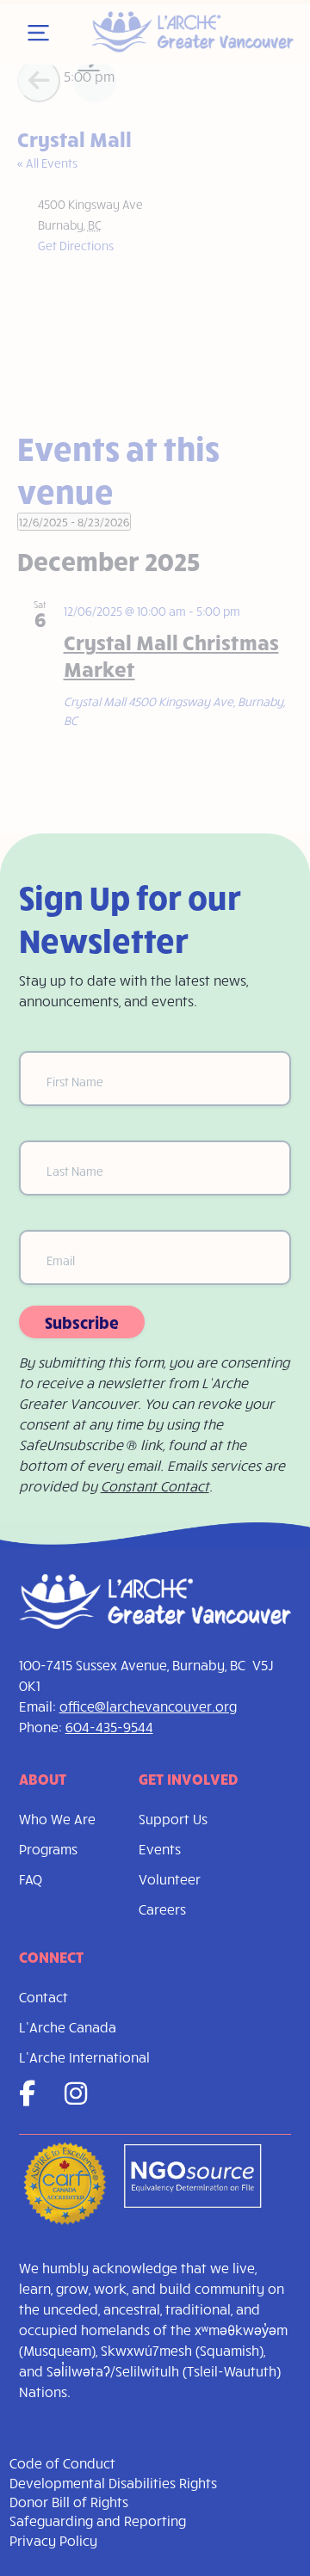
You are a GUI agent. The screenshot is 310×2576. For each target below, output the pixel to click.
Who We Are (57, 1819)
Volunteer (170, 1879)
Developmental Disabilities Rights (113, 2483)
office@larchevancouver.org (148, 1706)
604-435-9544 (109, 1727)
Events (160, 1849)
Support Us (173, 1819)
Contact (43, 1997)
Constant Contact (155, 1486)
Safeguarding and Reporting (98, 2521)
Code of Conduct (62, 2463)
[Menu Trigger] (38, 34)
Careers (162, 1909)
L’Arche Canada (68, 2027)
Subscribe (82, 1322)
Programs (48, 1849)
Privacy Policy (53, 2540)
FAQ (31, 1879)
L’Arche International (84, 2057)
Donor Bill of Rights (69, 2502)
